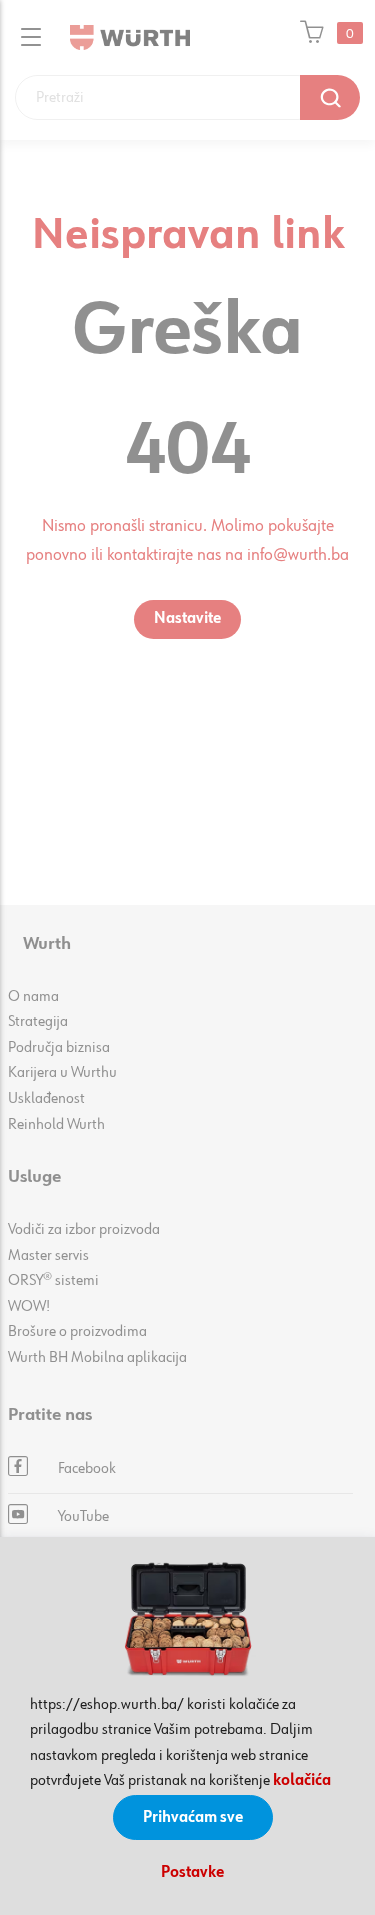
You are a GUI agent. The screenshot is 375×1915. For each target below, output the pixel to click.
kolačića (302, 1781)
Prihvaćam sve (193, 1818)
